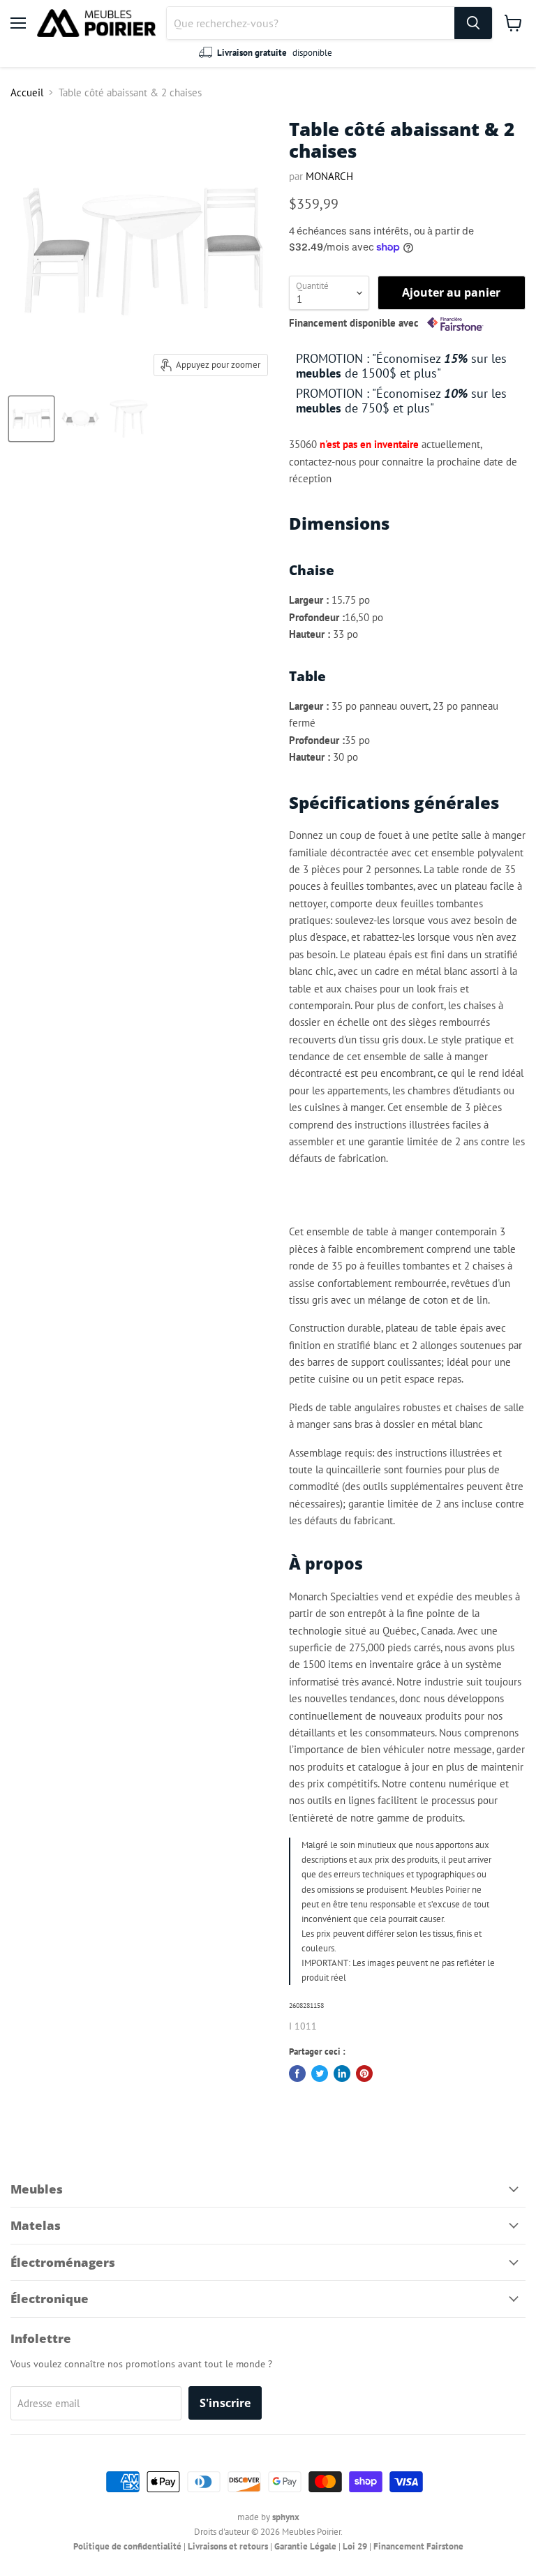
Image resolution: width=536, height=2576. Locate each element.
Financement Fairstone (418, 2546)
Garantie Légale (305, 2546)
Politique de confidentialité (127, 2546)
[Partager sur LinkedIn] (342, 2074)
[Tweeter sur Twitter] (320, 2074)
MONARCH (329, 176)
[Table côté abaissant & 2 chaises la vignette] (31, 419)
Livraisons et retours (228, 2546)
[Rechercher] (473, 23)
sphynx (286, 2517)
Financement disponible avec (355, 323)
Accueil (27, 92)
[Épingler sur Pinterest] (364, 2074)
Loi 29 (355, 2546)
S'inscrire (225, 2403)
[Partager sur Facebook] (297, 2074)
